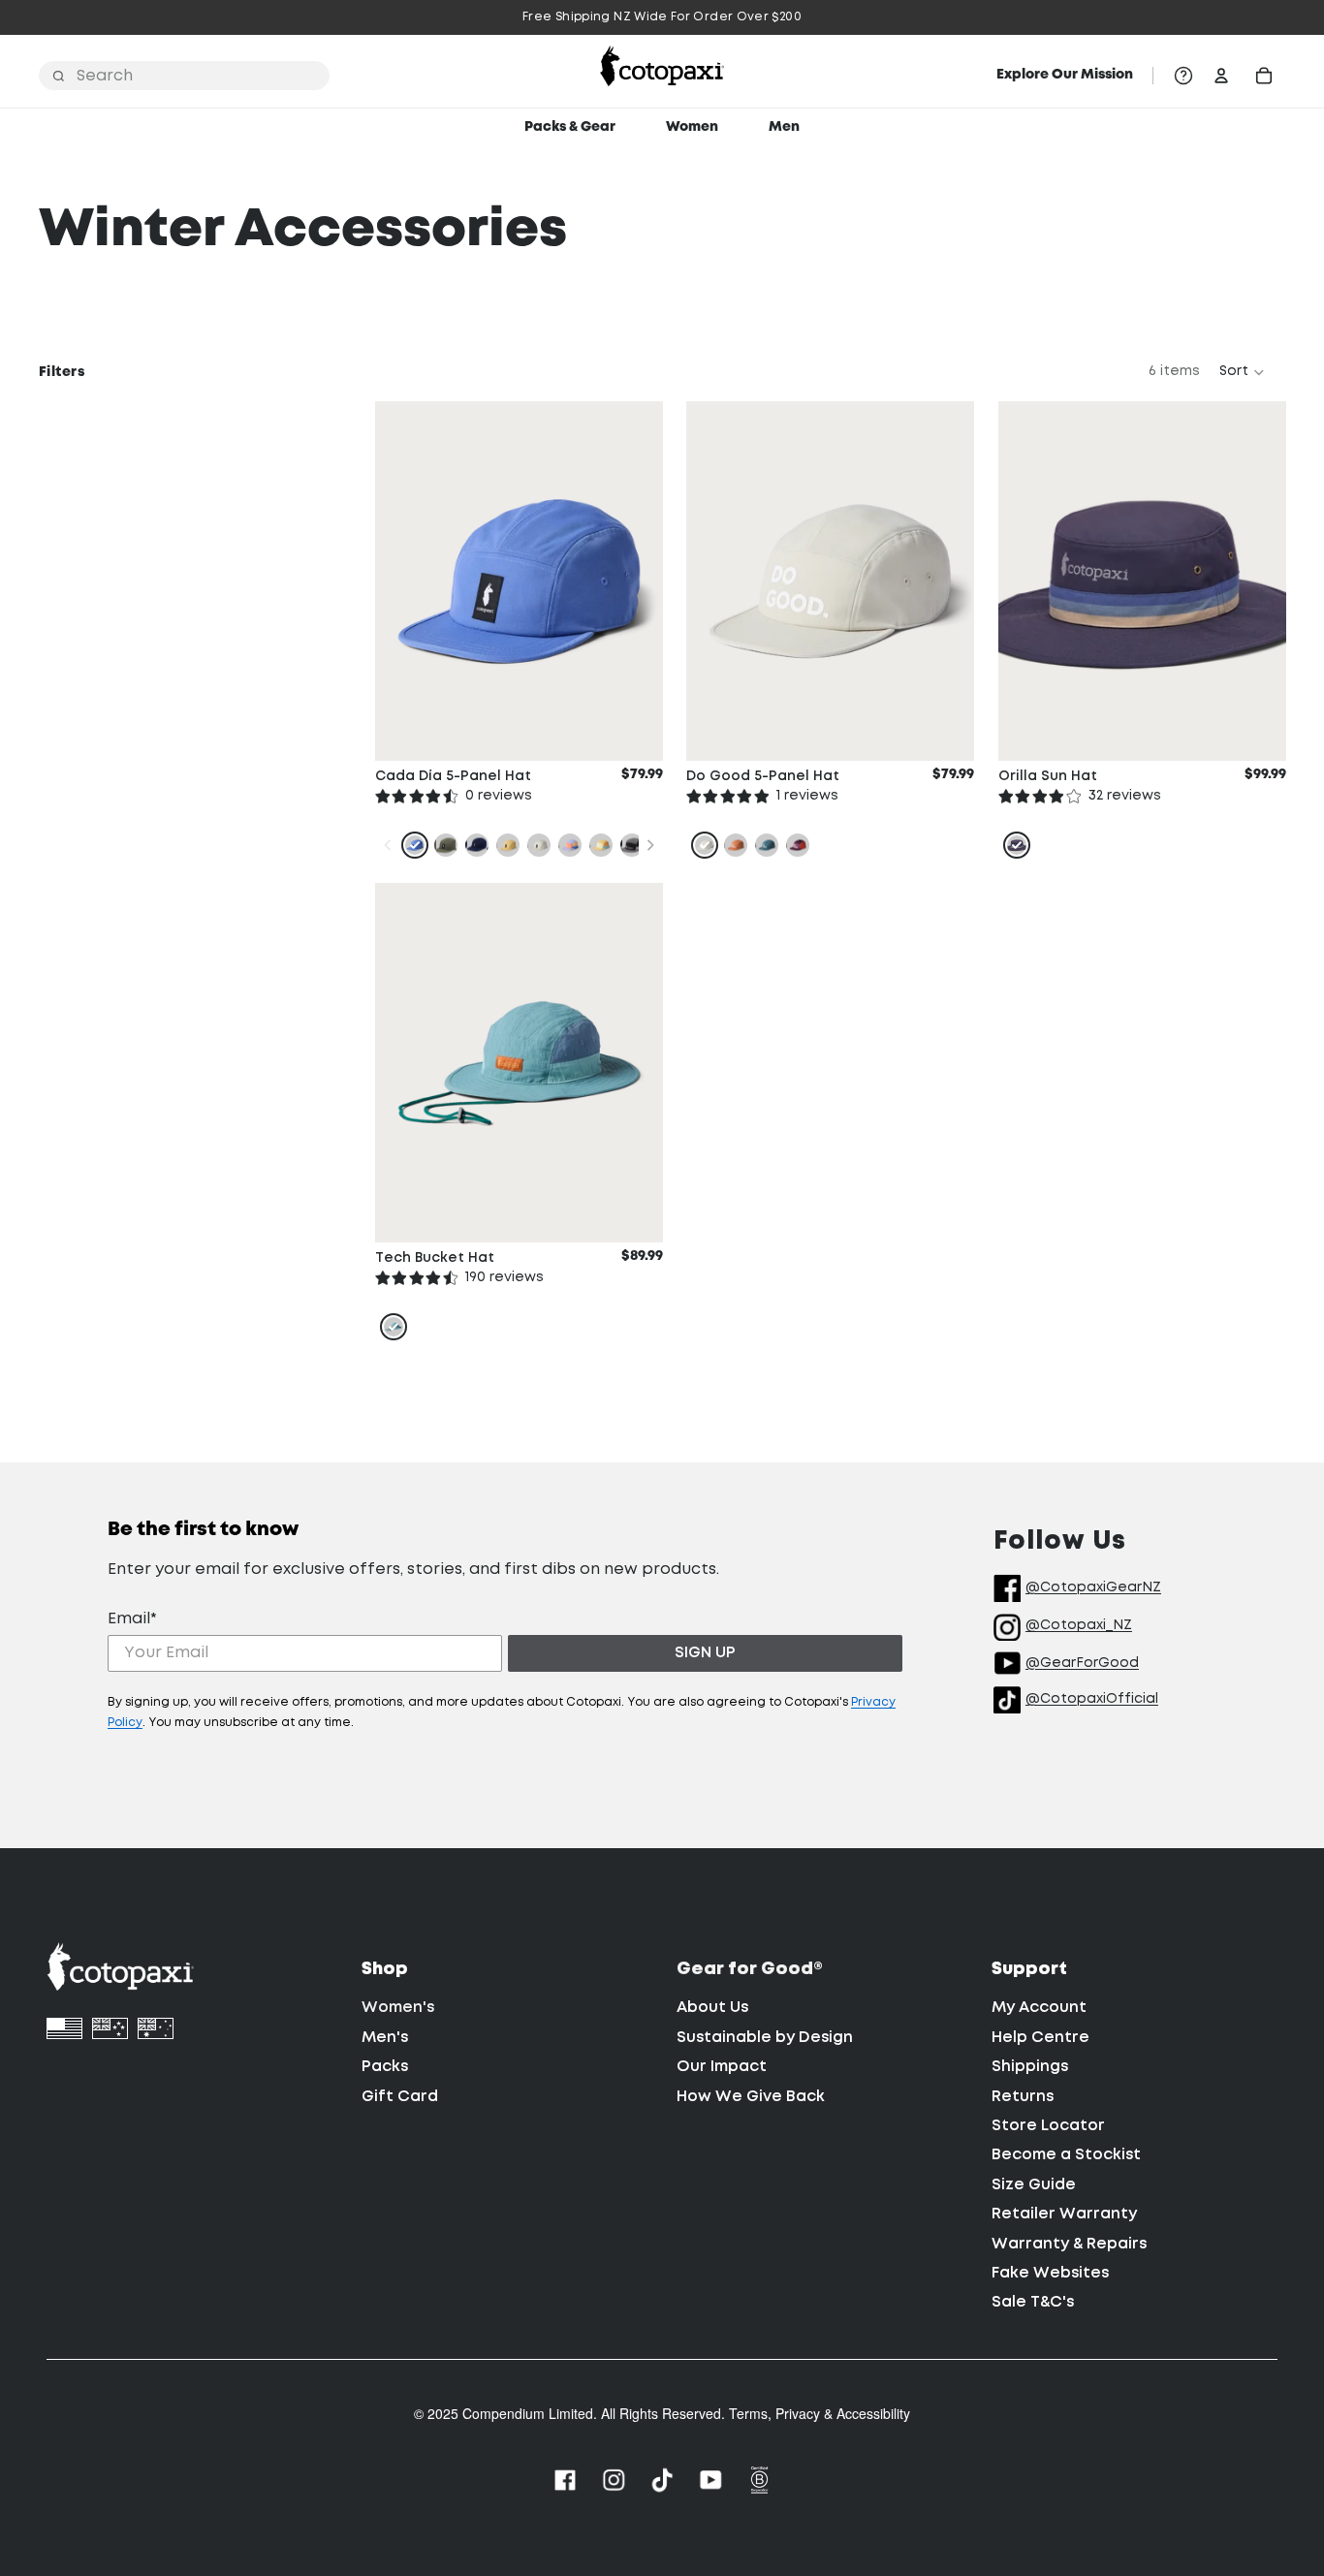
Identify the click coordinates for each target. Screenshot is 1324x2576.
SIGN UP (705, 1653)
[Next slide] (945, 581)
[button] (1243, 372)
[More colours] (649, 845)
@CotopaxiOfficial (1092, 1699)
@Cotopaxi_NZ (1079, 1625)
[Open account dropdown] (1221, 76)
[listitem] (415, 845)
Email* (132, 1619)
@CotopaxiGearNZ (1093, 1587)
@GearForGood (1082, 1663)
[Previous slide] (715, 581)
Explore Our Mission (1065, 75)
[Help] (1183, 76)
